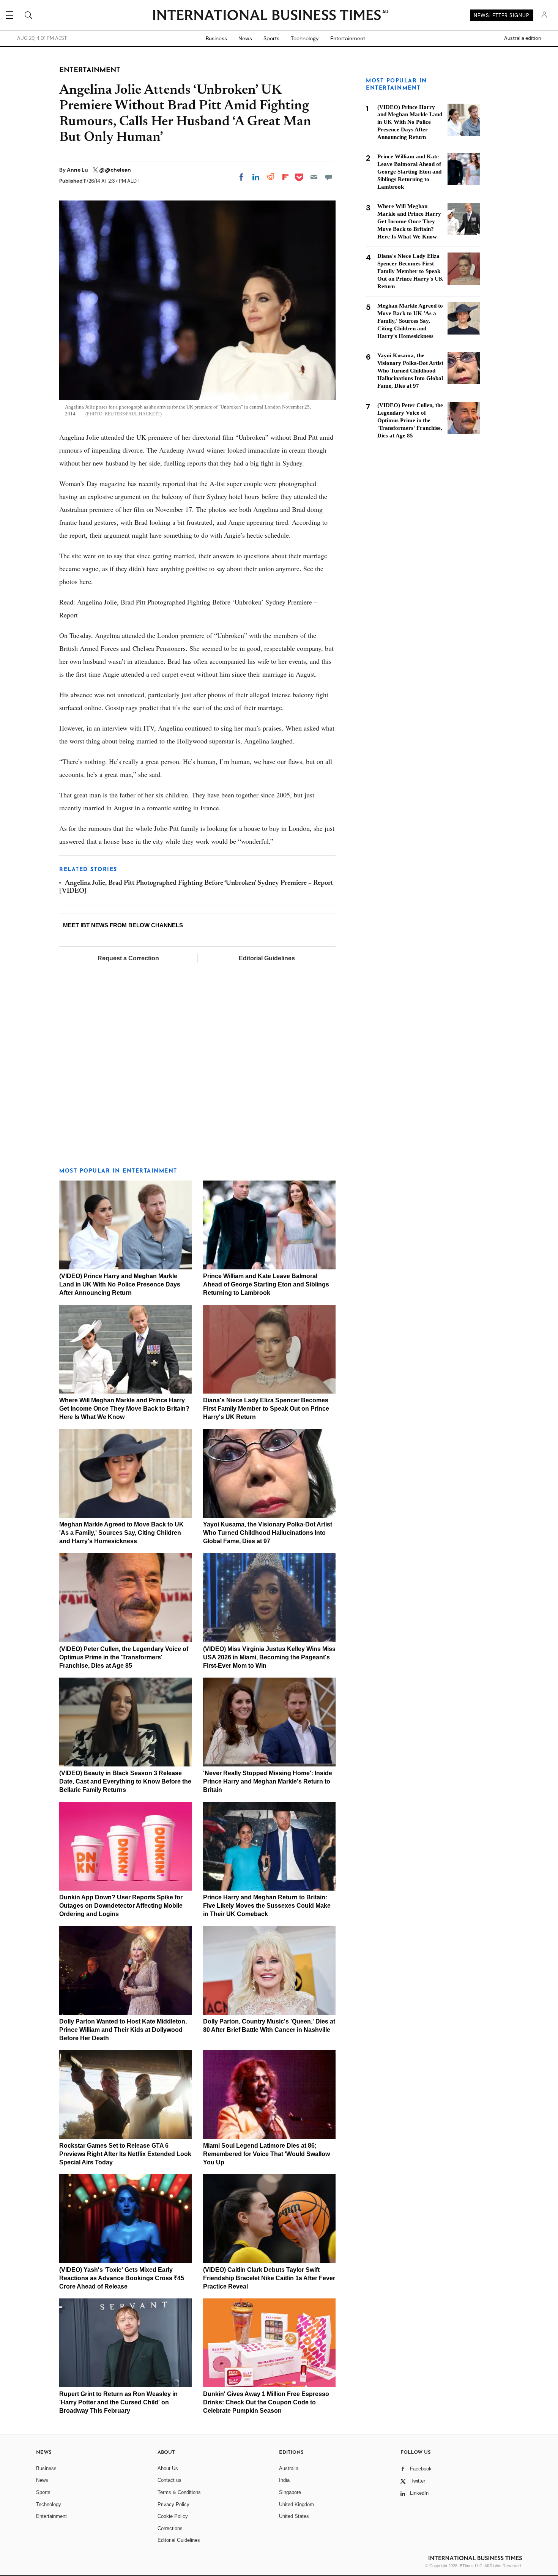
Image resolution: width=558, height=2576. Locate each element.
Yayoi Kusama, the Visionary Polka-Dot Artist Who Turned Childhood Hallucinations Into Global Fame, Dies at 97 (268, 1533)
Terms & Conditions (179, 2492)
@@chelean (115, 170)
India (284, 2480)
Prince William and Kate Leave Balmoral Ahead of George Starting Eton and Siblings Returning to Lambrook (266, 1284)
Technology (305, 38)
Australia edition (523, 38)
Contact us (169, 2480)
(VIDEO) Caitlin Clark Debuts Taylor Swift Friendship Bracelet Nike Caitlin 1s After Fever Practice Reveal (269, 2278)
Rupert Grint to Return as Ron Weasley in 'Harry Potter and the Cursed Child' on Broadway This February (118, 2402)
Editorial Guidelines (267, 958)
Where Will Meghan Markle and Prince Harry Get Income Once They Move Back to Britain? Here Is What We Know (124, 1409)
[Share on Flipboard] (285, 177)
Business (216, 38)
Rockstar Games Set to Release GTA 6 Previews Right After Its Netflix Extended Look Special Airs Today (125, 2154)
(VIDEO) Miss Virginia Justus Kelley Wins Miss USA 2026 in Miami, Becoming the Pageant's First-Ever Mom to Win (269, 1657)
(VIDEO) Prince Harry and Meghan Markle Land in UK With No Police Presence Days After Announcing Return (120, 1284)
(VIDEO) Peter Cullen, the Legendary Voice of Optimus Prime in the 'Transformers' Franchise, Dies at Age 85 (124, 1657)
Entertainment (348, 38)
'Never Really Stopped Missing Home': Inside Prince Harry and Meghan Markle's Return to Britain (268, 1781)
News (245, 38)
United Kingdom (296, 2504)
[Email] (314, 177)
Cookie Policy (173, 2516)
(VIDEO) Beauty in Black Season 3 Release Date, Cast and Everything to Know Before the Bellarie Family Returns (125, 1781)
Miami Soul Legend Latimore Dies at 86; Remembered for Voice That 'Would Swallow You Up (266, 2154)
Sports (271, 38)
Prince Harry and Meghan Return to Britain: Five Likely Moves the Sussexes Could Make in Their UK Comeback (267, 1906)
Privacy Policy (173, 2504)
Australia (289, 2468)
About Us (168, 2468)
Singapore (290, 2492)
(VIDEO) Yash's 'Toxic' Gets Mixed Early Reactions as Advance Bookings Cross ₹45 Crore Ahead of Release (122, 2278)
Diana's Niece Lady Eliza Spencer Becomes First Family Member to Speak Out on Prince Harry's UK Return (266, 1409)
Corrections (170, 2528)
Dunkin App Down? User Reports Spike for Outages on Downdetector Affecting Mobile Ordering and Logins (121, 1906)
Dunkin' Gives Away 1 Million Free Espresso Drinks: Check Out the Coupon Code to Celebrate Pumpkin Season (266, 2402)
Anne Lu (78, 170)
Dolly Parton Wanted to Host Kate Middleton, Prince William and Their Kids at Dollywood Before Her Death (123, 2030)
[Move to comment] (329, 177)
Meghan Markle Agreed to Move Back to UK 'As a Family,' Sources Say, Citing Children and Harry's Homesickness (121, 1533)
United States (294, 2516)
